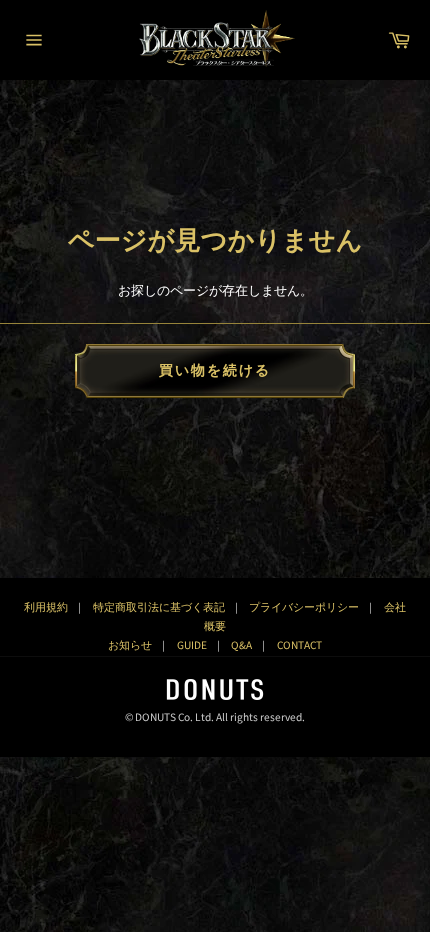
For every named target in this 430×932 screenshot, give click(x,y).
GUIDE (192, 645)
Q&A (241, 645)
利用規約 (46, 607)
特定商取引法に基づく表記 (159, 607)
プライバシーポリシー (304, 607)
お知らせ (130, 645)
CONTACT (299, 645)
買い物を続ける (215, 371)
